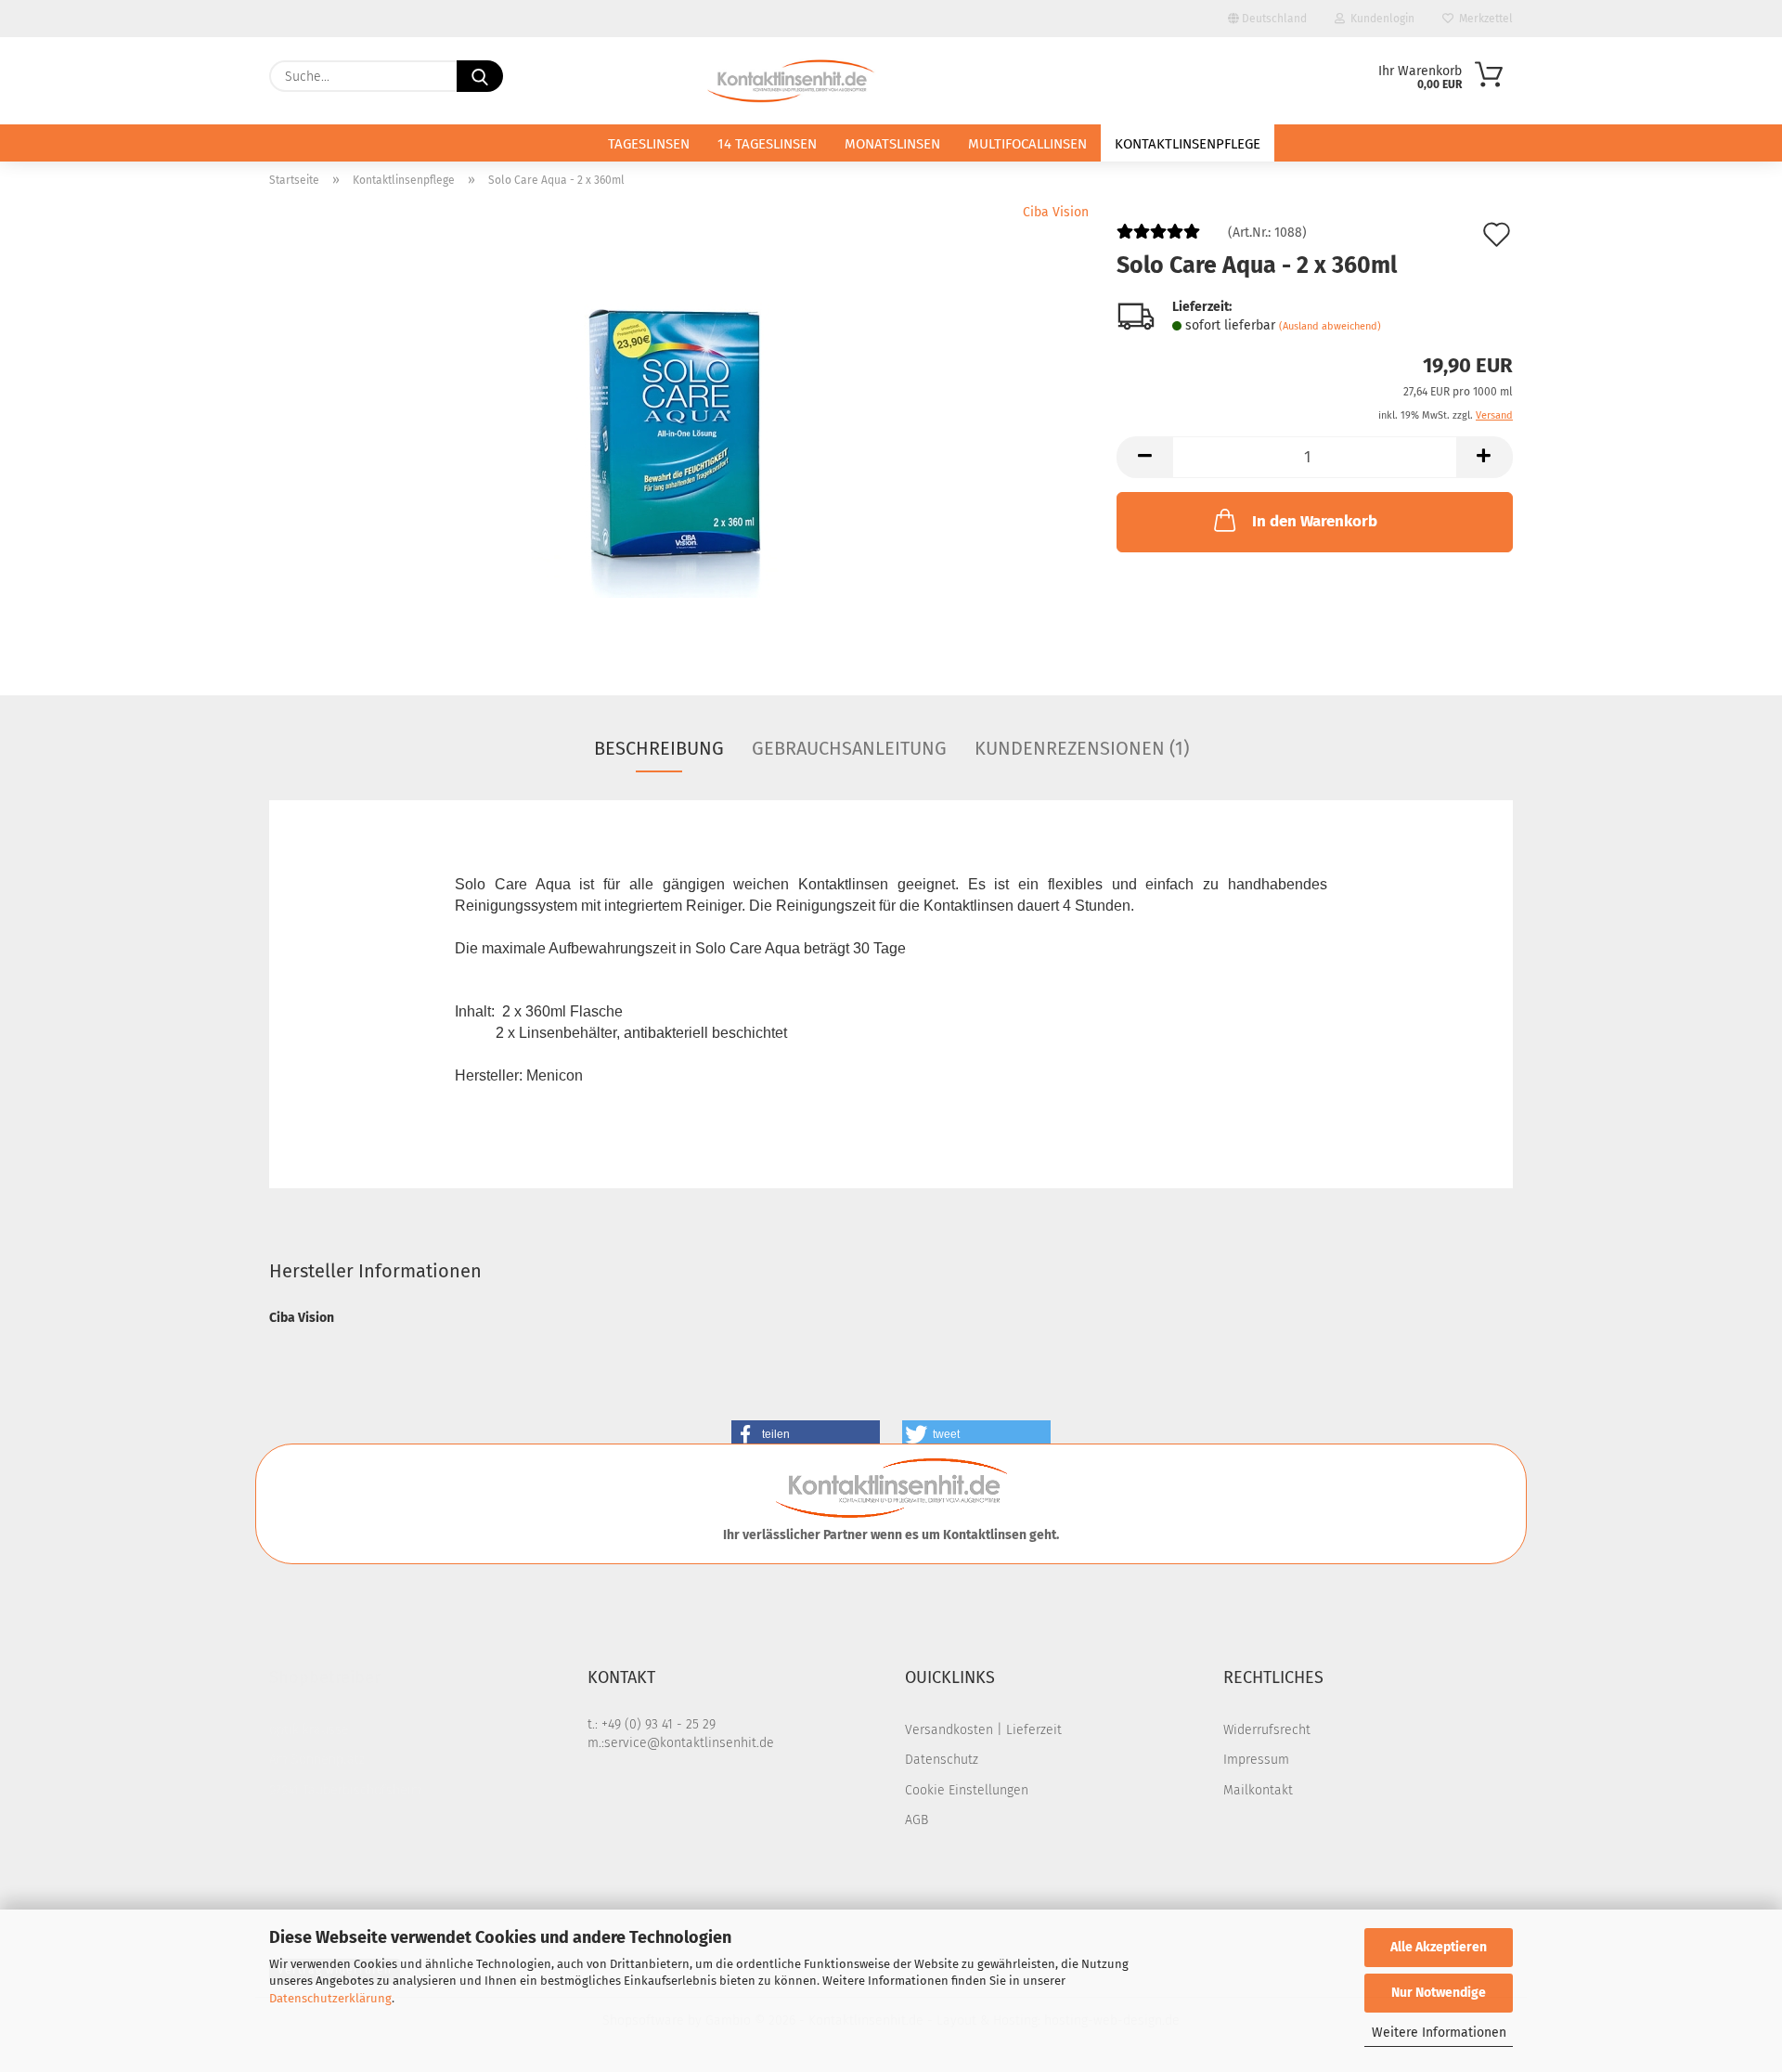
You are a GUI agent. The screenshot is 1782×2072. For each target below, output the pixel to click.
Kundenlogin (1380, 19)
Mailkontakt (1258, 1790)
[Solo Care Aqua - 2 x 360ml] (679, 435)
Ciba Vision (1056, 212)
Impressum (1256, 1760)
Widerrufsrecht (1267, 1730)
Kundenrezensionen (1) (1082, 748)
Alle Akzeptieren (1439, 1947)
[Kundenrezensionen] (1158, 239)
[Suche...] (480, 76)
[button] (1144, 457)
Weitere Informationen (1439, 2033)
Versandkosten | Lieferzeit (983, 1730)
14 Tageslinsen (767, 144)
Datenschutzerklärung (330, 1998)
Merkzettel (1483, 19)
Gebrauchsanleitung (849, 748)
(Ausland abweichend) (1330, 326)
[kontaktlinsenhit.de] (793, 81)
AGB (917, 1820)
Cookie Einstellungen (967, 1790)
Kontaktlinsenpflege (1188, 144)
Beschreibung (659, 748)
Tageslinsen (649, 144)
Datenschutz (942, 1760)
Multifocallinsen (1027, 144)
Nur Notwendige (1439, 1993)
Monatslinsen (892, 144)
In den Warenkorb (1315, 521)
